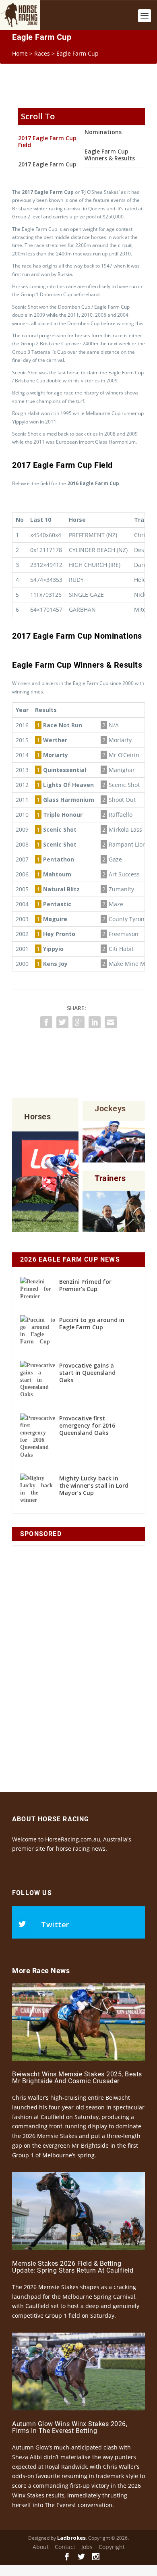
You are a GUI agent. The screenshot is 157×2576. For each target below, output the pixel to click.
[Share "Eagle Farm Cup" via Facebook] (46, 1022)
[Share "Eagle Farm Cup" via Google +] (78, 1022)
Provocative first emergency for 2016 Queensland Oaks (87, 1425)
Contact (65, 2547)
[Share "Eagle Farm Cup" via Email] (111, 1022)
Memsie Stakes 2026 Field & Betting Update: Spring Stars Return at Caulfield (73, 2267)
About (41, 2547)
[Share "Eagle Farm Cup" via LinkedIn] (95, 1022)
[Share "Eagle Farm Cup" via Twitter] (62, 1022)
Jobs (87, 2547)
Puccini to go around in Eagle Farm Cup (92, 1323)
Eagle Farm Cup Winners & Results (110, 155)
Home (20, 53)
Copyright (112, 2547)
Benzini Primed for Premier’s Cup (85, 1285)
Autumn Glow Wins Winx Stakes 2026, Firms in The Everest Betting (70, 2428)
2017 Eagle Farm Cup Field (47, 141)
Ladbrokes (71, 2538)
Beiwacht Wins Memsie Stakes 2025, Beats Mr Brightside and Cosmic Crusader (77, 2078)
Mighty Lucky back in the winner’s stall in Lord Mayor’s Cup (94, 1485)
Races (42, 53)
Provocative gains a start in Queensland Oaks (87, 1373)
